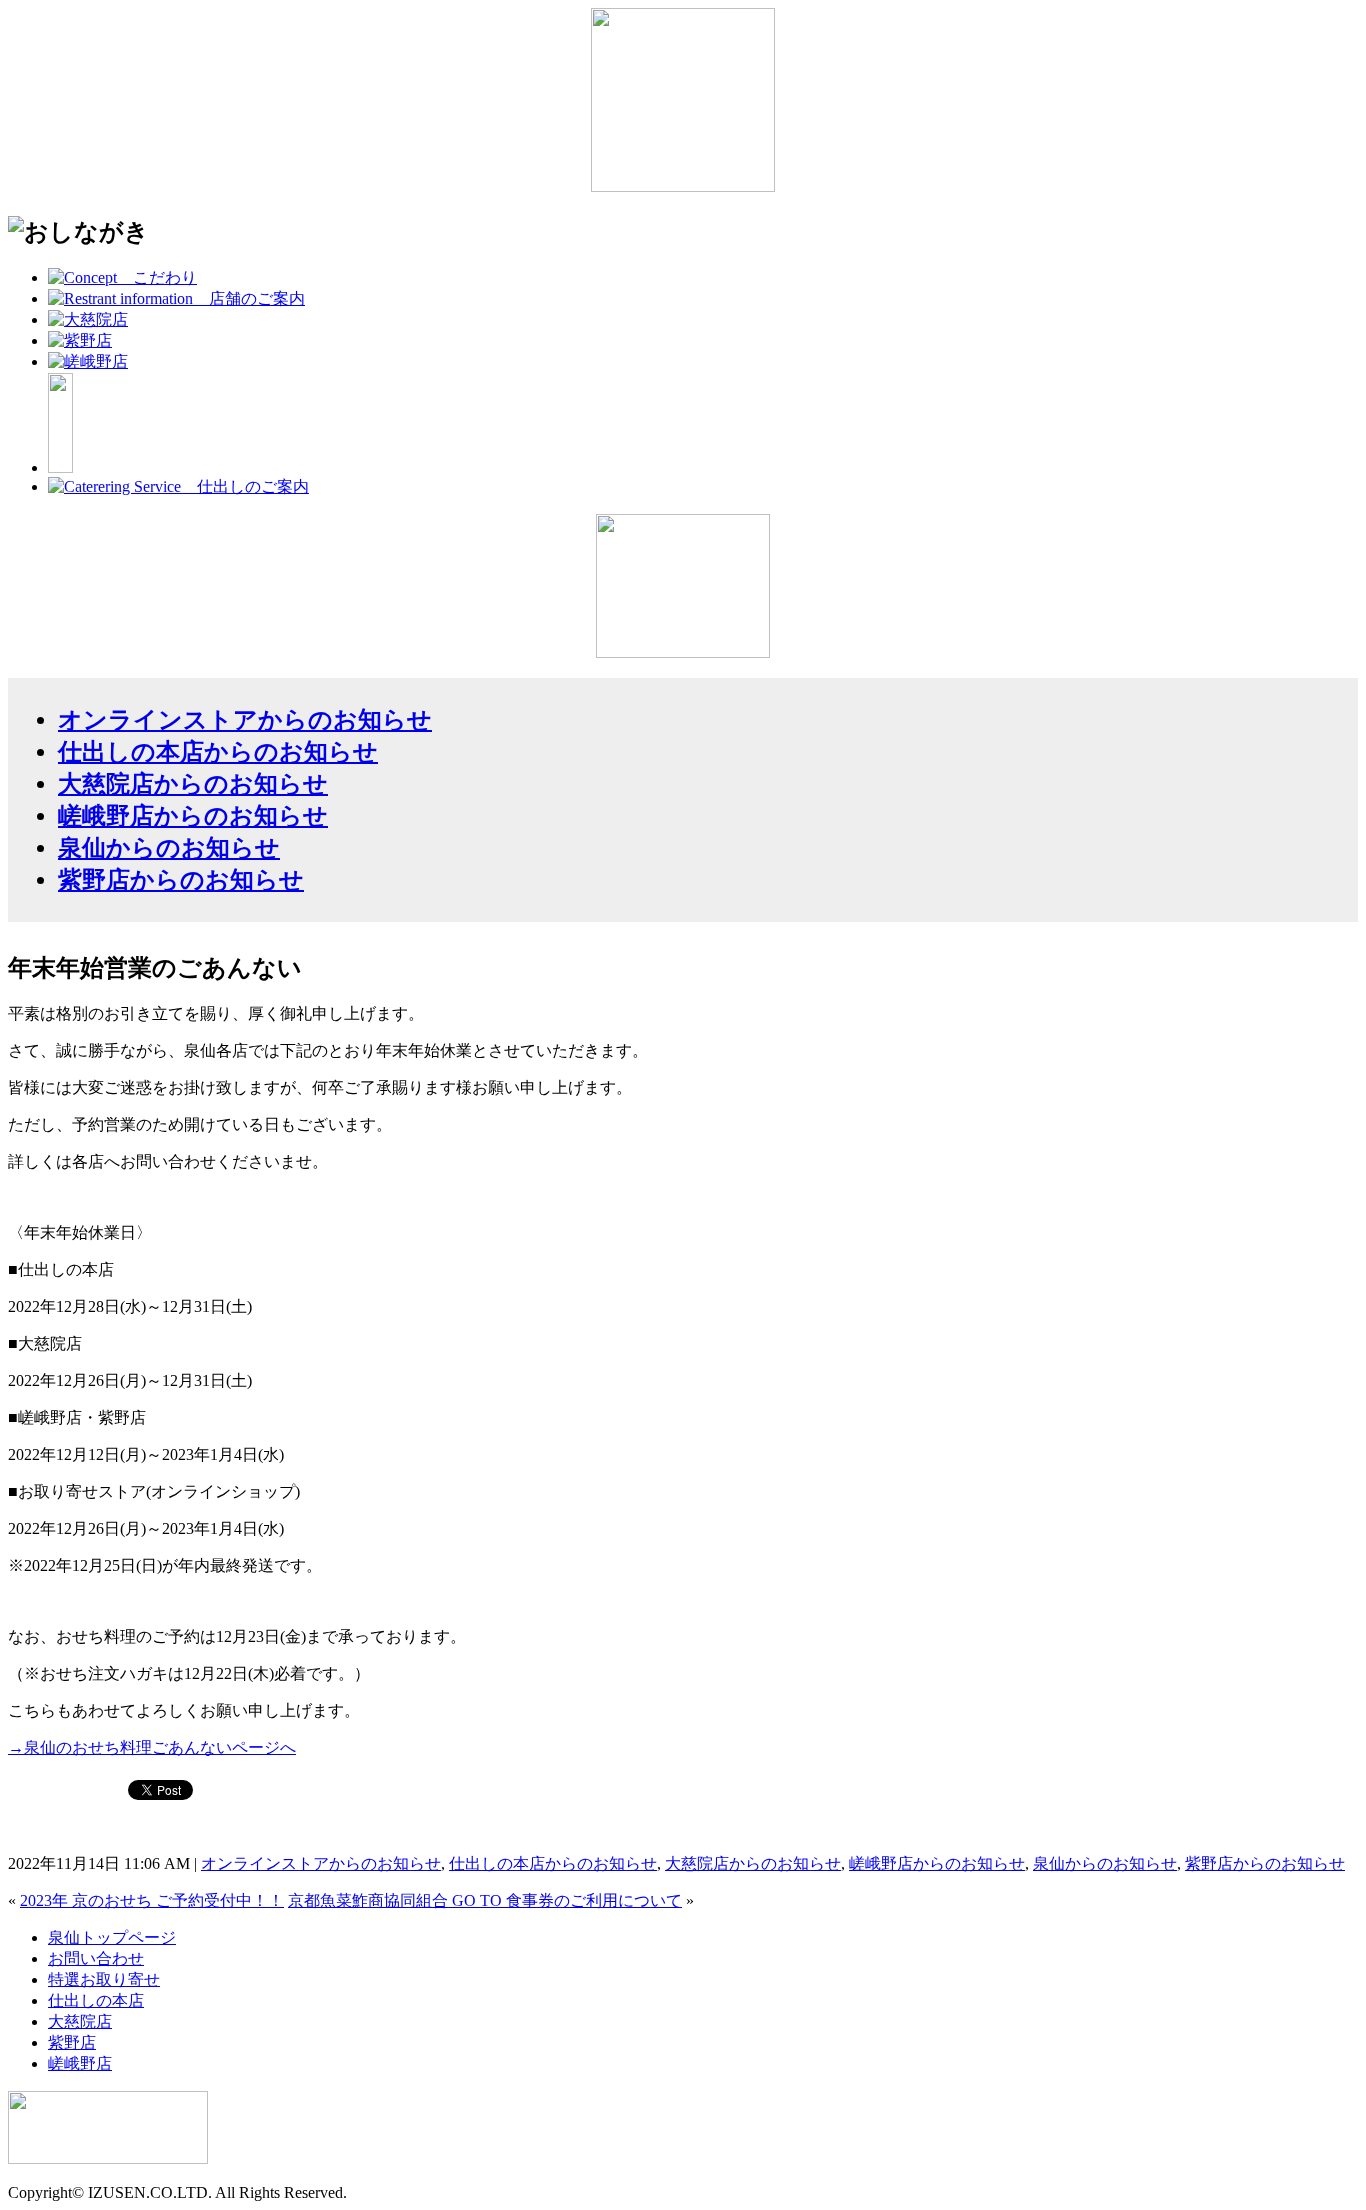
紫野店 (72, 2042)
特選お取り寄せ (104, 1979)
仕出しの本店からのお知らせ (218, 752)
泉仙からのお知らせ (169, 848)
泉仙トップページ (112, 1937)
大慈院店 (80, 2021)
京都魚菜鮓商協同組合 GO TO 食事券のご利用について (485, 1900)
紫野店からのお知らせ (181, 880)
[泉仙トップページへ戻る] (683, 186)
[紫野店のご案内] (80, 340)
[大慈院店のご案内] (88, 319)
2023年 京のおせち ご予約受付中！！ (152, 1900)
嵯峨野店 (80, 2063)
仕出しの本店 (96, 2000)
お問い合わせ (96, 1958)
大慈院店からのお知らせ (193, 784)
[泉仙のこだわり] (122, 277)
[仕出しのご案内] (178, 486)
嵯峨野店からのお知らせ (193, 816)
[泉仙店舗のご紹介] (176, 298)
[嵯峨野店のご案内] (88, 361)
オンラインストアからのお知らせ (245, 720)
